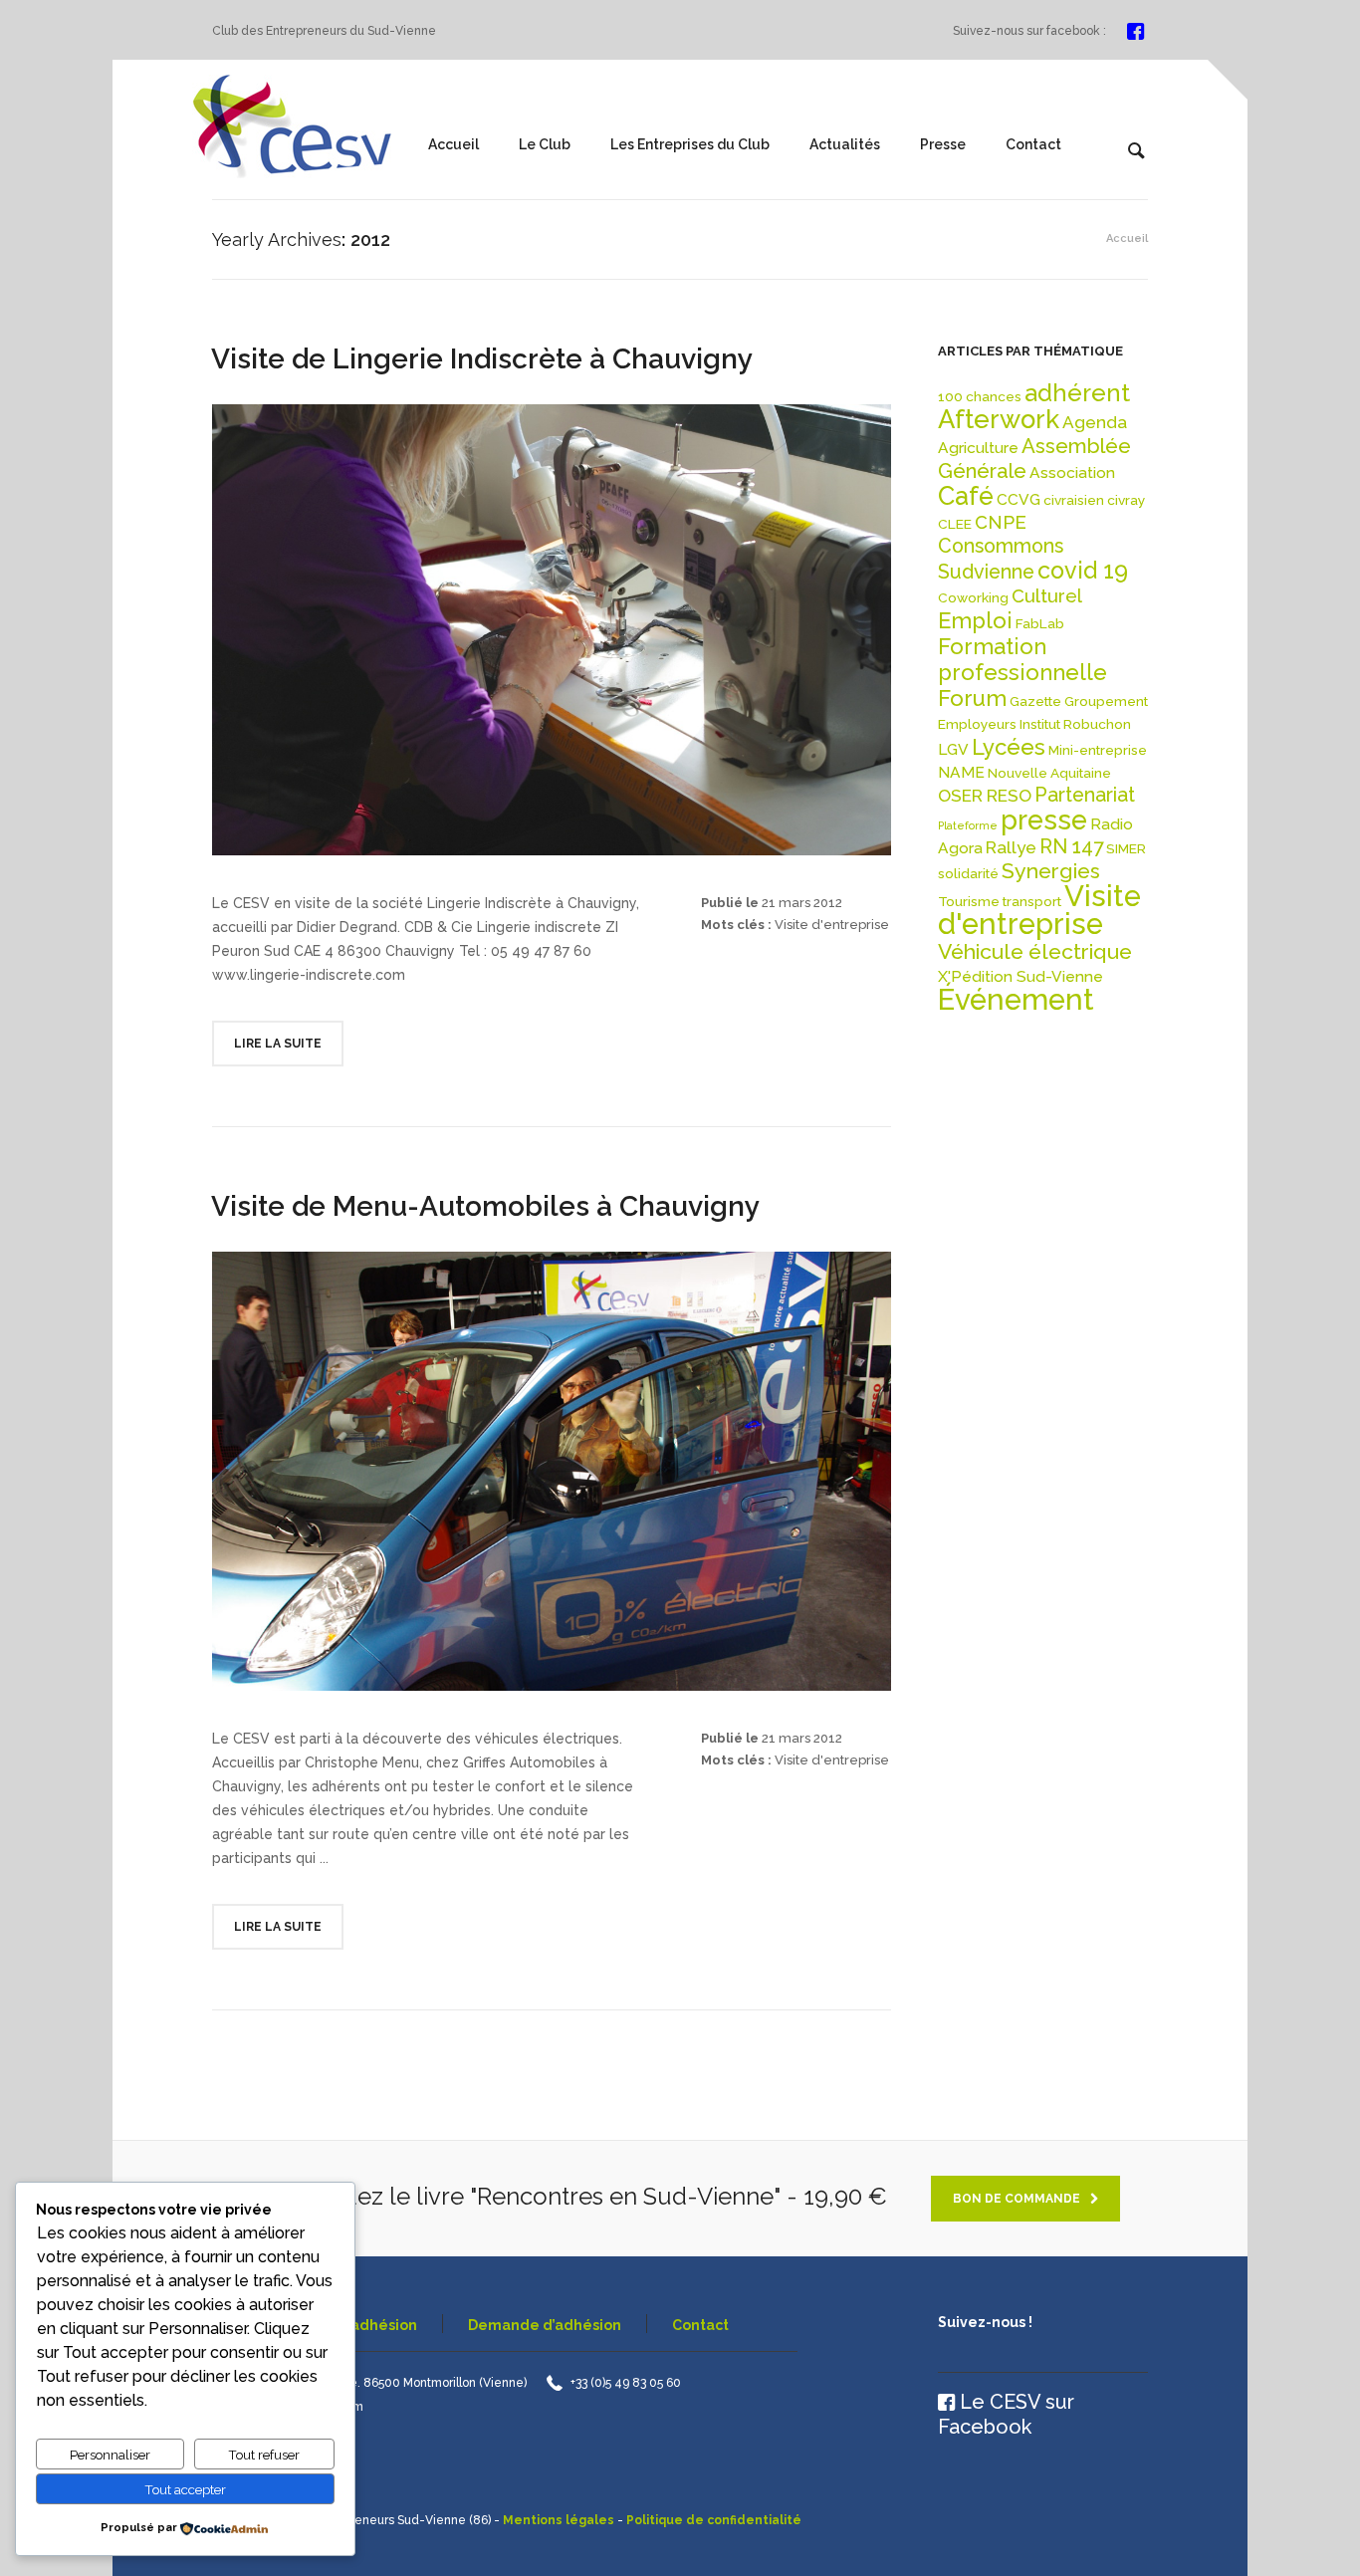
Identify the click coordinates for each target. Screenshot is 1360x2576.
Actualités (845, 144)
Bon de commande (1017, 2199)
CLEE (955, 524)
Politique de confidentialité (714, 2520)
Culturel (1047, 596)
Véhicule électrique (1035, 951)
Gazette (1035, 701)
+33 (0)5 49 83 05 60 (626, 2383)
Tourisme (969, 901)
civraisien (1074, 500)
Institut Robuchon (1075, 724)
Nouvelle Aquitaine (1049, 773)
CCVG (1019, 499)
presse (1044, 820)
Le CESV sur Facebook (1006, 2414)
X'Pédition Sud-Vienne (1020, 976)
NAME (961, 772)
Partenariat (1085, 795)
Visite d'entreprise (832, 925)
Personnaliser (110, 2455)
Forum (972, 698)
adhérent (1077, 393)
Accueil (453, 144)
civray (1126, 500)
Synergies (1051, 871)
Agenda (1095, 422)
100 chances (980, 396)
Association (1072, 472)
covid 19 (1083, 570)
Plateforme (968, 825)
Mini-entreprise (1098, 750)
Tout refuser (264, 2455)
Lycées (1009, 747)
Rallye (1011, 847)
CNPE (1001, 522)
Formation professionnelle (1022, 659)
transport (1032, 901)
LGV (953, 749)
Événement (1016, 999)
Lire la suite (278, 1044)
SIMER (1126, 848)
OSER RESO (985, 796)
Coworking (973, 597)
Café (966, 496)
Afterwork (999, 419)
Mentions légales (559, 2520)
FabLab (1040, 623)
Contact (1033, 144)
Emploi (975, 620)
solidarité (968, 873)
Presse (943, 144)
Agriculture (978, 448)
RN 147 (1071, 847)
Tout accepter (185, 2489)
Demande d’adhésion (545, 2325)
